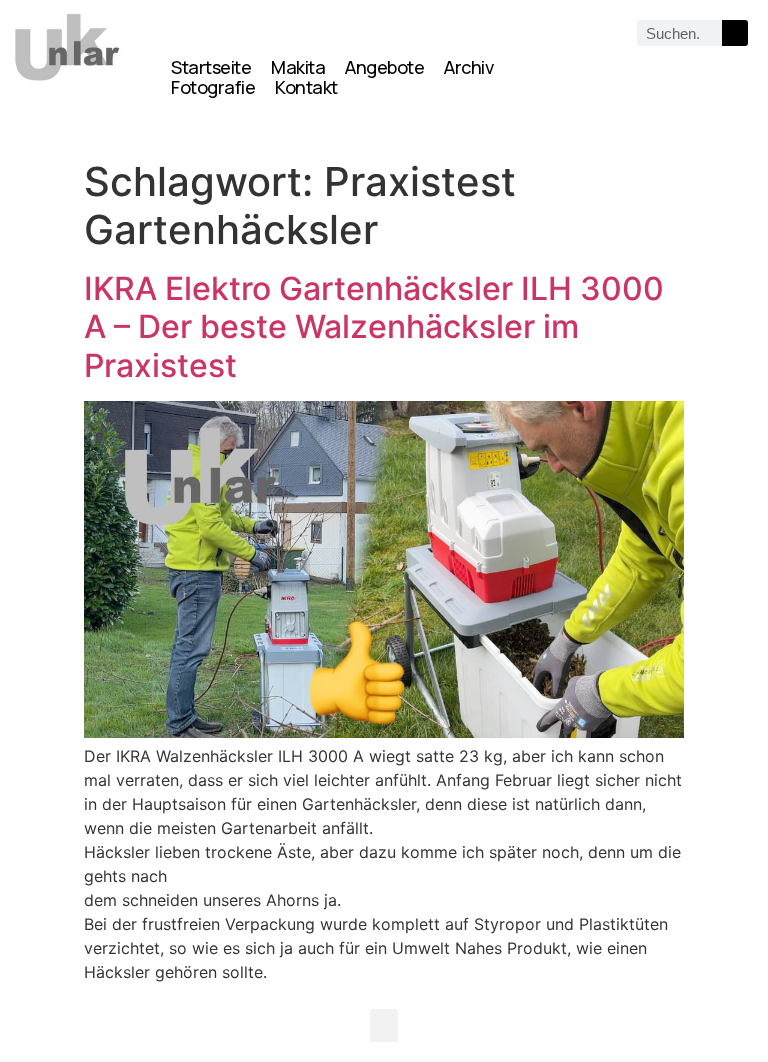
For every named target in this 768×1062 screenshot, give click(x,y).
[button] (384, 1025)
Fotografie (213, 87)
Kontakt (306, 87)
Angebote (384, 67)
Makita (298, 67)
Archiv (468, 67)
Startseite (211, 67)
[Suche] (735, 33)
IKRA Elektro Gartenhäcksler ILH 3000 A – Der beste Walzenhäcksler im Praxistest (374, 327)
